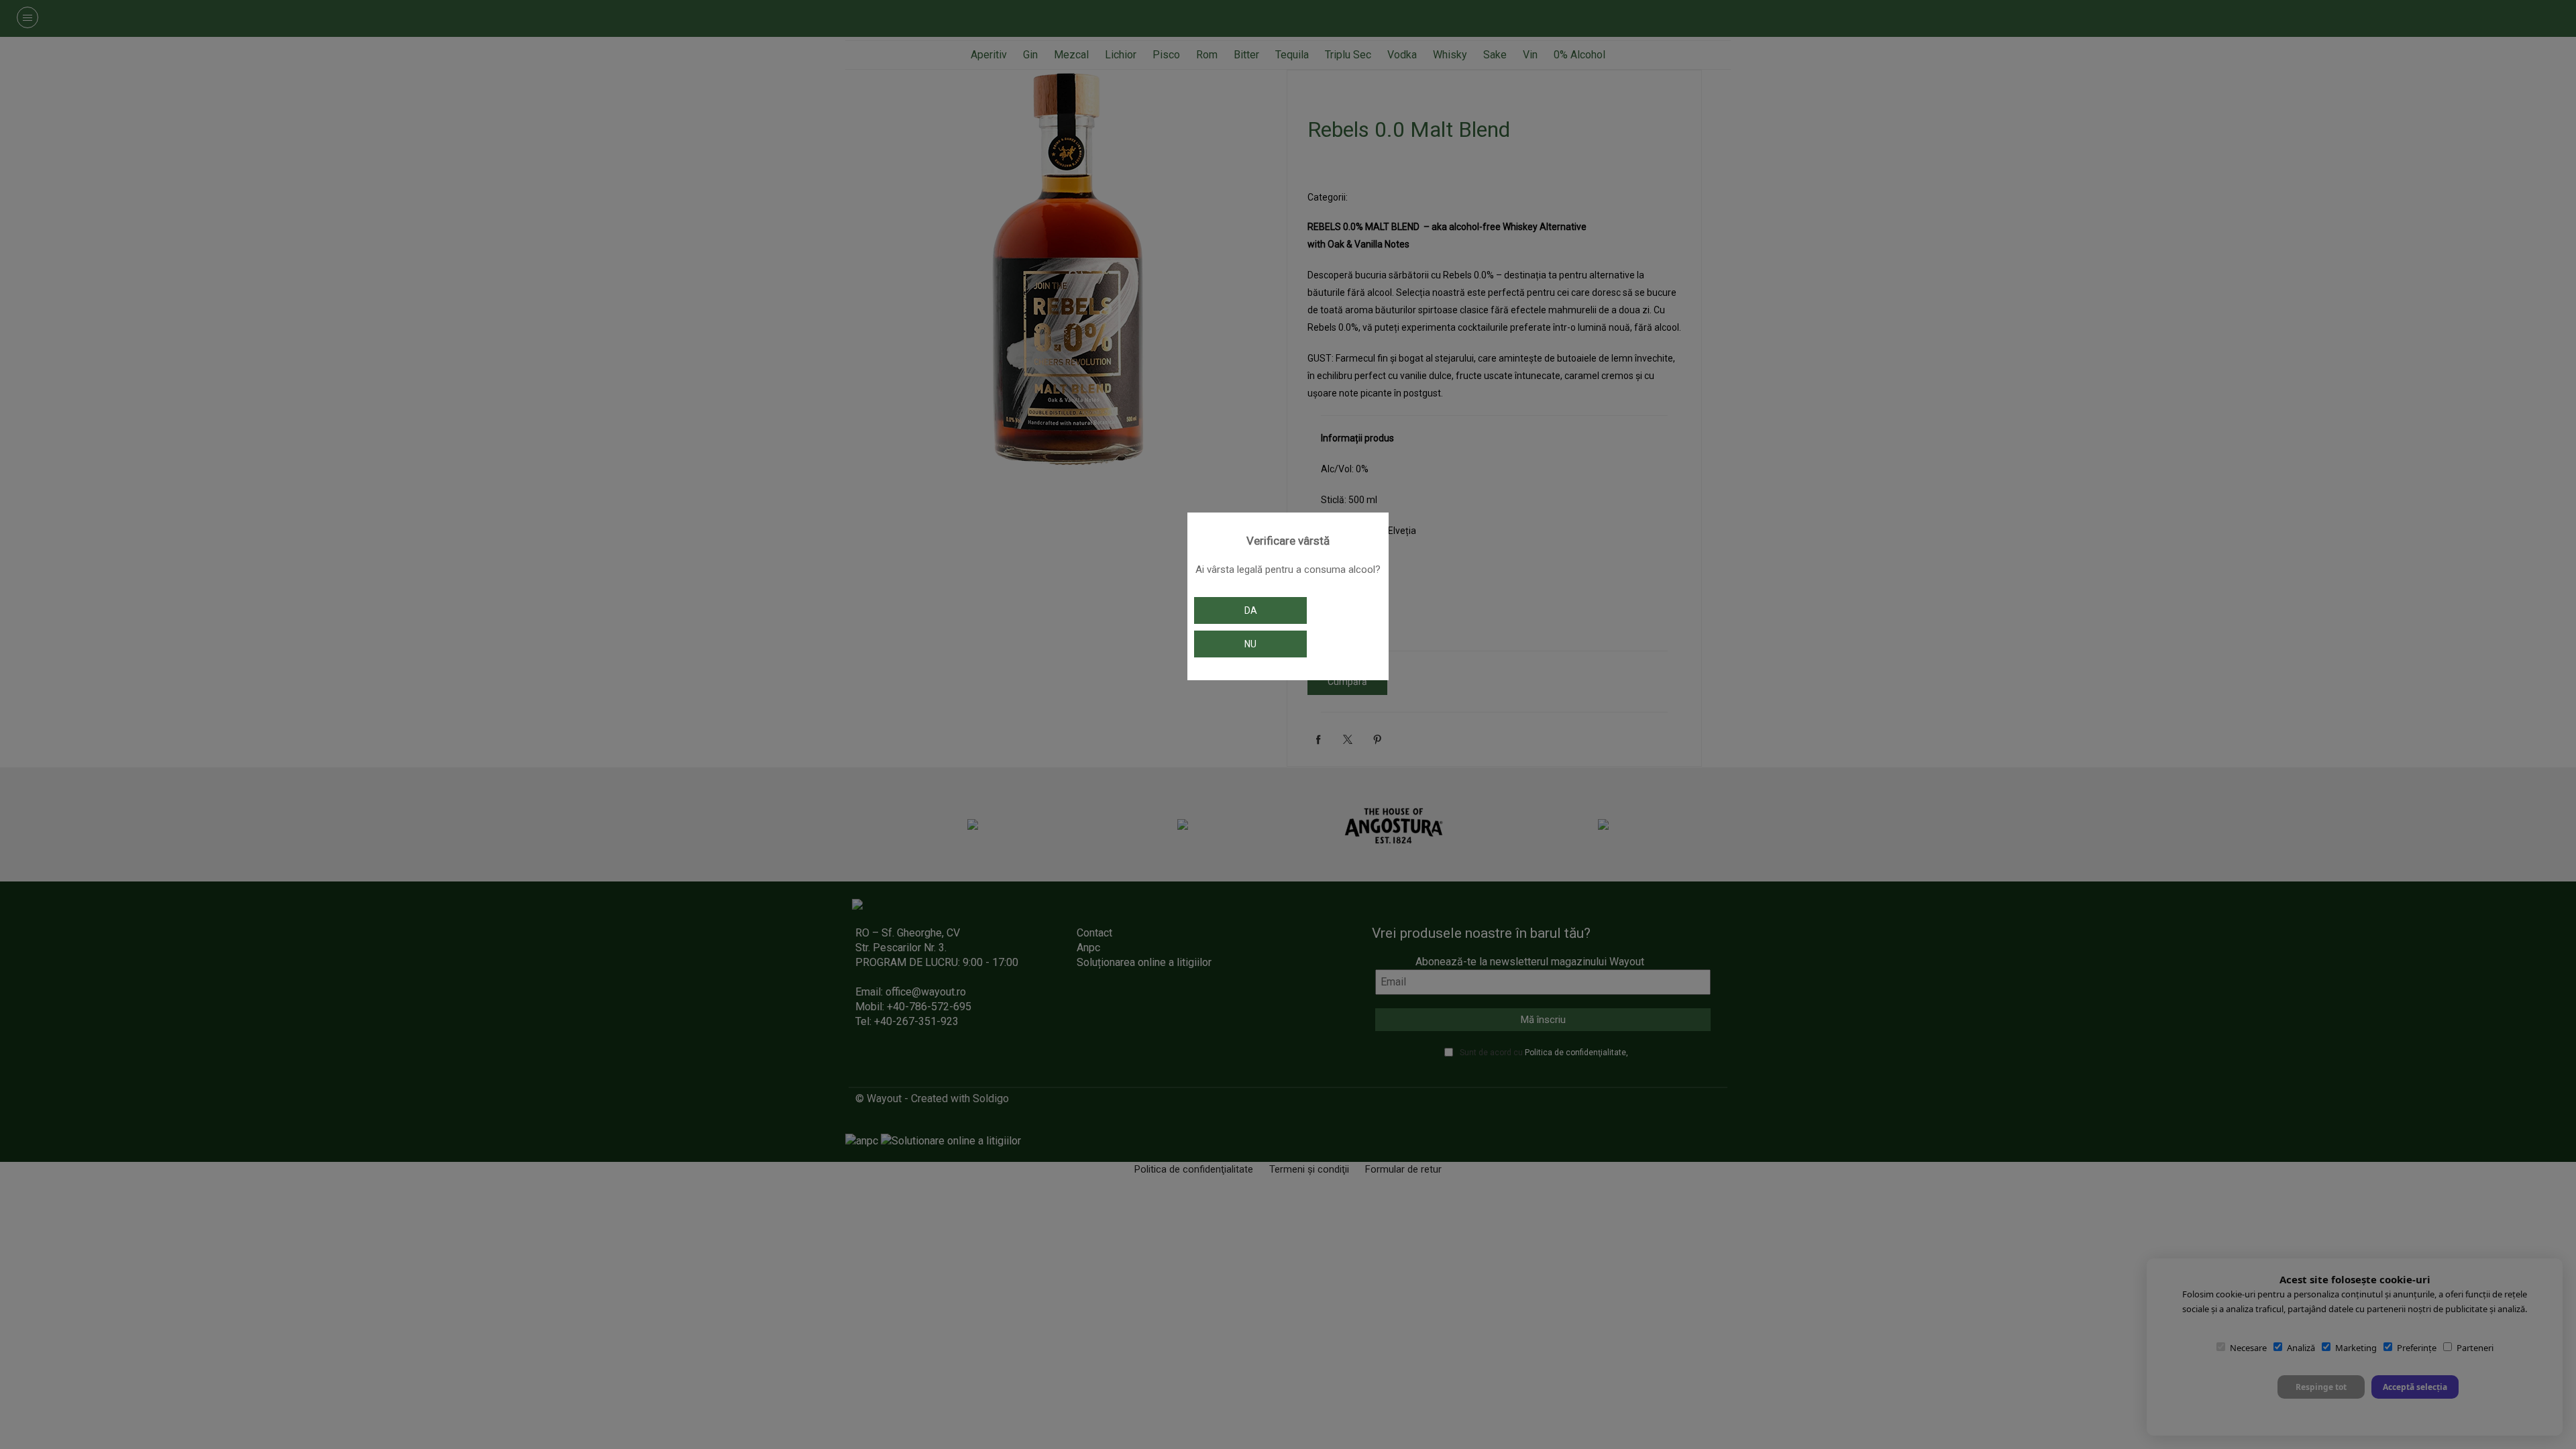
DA (1251, 610)
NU (1250, 644)
